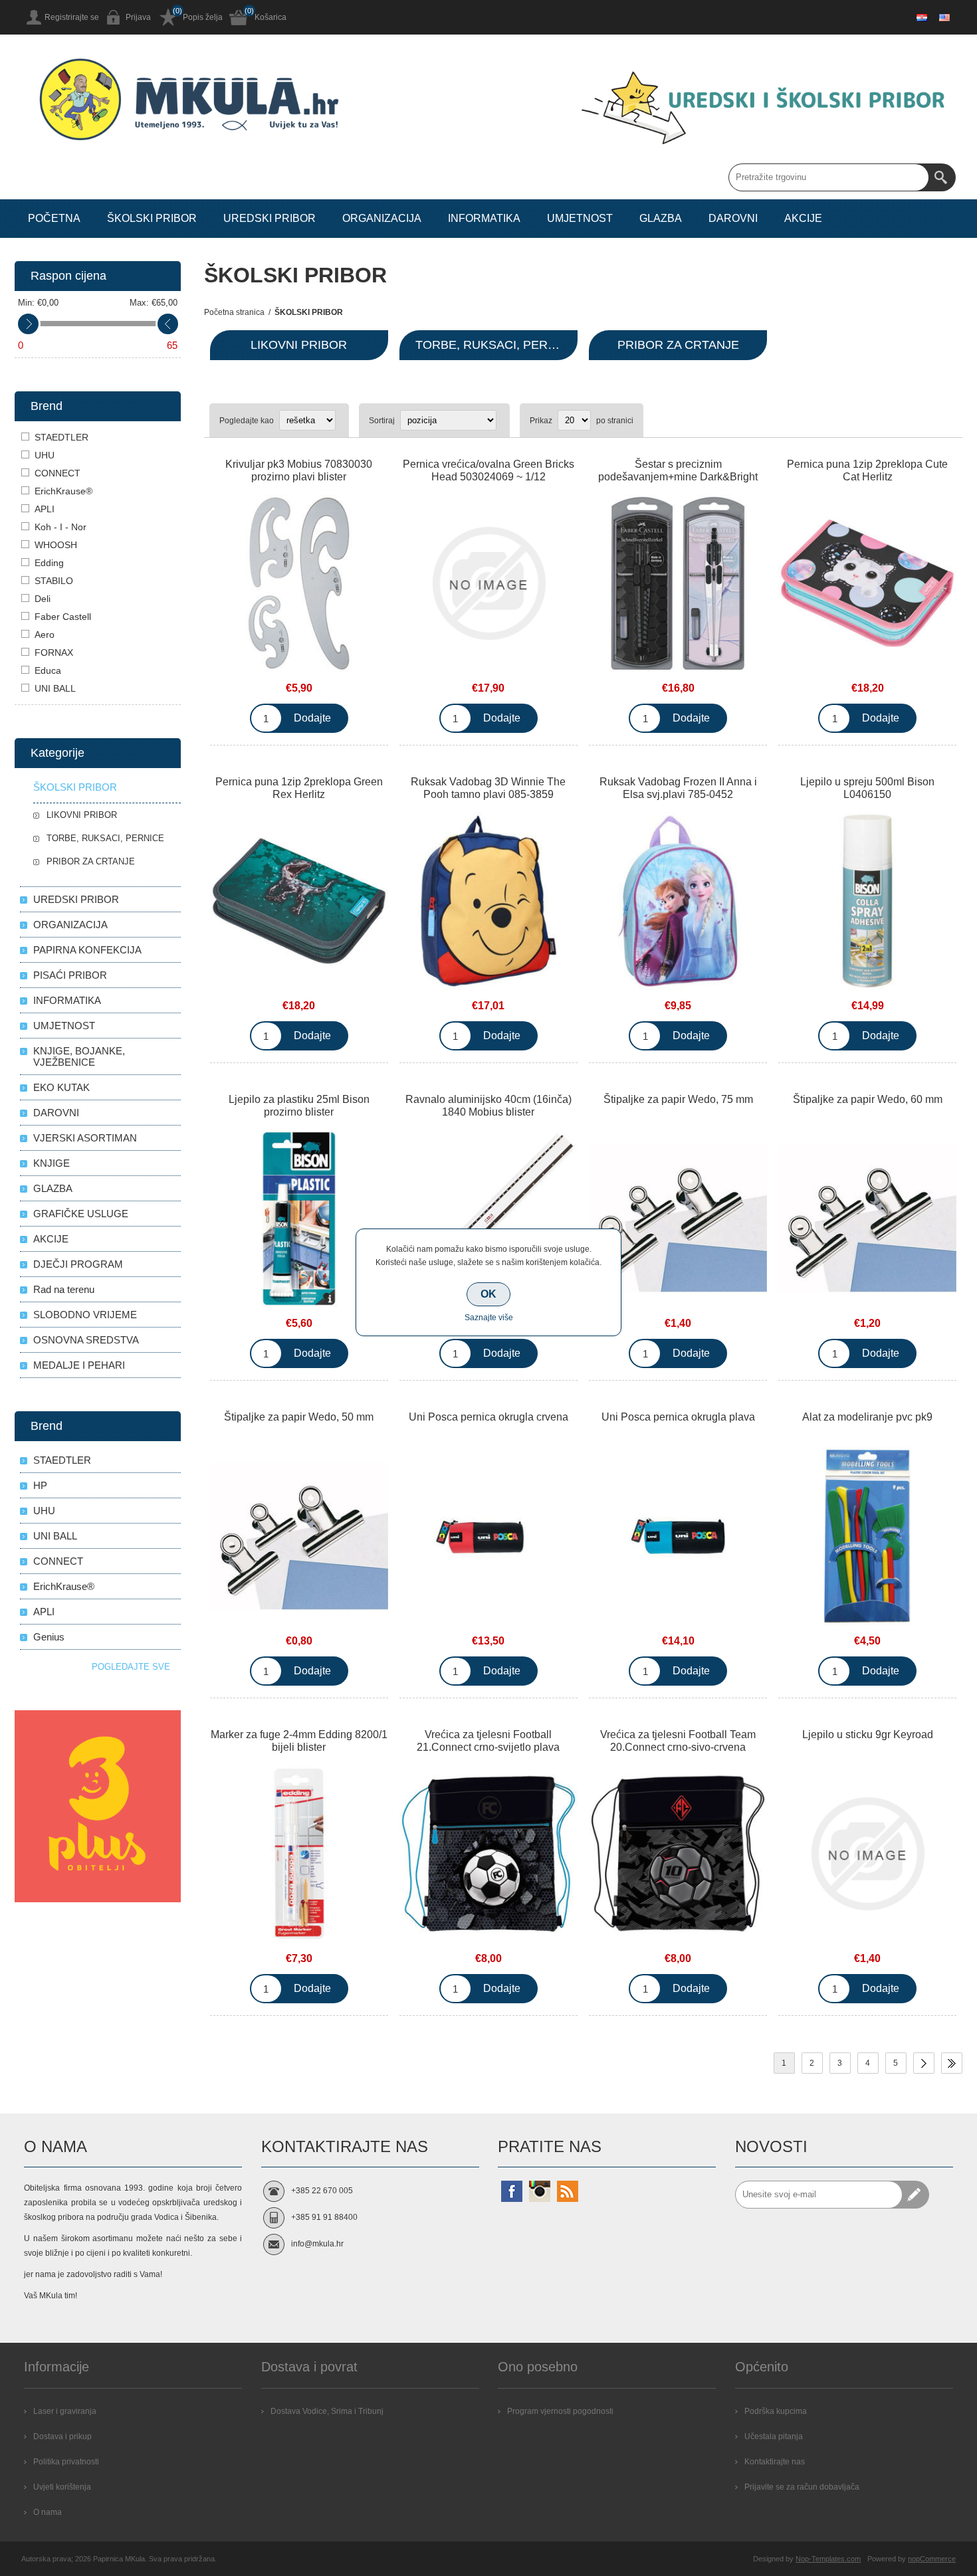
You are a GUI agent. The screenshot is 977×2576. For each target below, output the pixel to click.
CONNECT (57, 473)
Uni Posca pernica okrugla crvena (489, 1417)
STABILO (54, 581)
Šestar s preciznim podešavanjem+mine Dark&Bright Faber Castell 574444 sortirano (678, 477)
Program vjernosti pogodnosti (560, 2411)
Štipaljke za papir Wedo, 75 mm (678, 1099)
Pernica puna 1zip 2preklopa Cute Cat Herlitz (867, 470)
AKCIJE (51, 1239)
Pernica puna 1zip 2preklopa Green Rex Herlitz (299, 788)
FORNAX (54, 652)
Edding (49, 563)
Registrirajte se (72, 17)
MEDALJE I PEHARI (79, 1365)
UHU (45, 455)
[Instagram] (540, 2191)
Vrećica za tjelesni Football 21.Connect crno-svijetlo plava (488, 1741)
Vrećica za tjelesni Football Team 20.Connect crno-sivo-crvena (678, 1741)
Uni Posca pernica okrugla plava (678, 1417)
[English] (944, 17)
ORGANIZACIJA (70, 925)
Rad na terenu (64, 1289)
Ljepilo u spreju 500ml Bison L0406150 (867, 788)
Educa (48, 670)
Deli (43, 599)
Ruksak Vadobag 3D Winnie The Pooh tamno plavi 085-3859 (488, 788)
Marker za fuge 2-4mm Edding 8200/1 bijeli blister (299, 1741)
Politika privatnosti (66, 2462)
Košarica (271, 17)
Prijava (138, 17)
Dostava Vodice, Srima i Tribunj (327, 2411)
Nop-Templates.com (828, 2559)
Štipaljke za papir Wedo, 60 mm (868, 1099)
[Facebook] (512, 2191)
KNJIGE (52, 1163)
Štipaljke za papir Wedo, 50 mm (299, 1417)
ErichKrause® (63, 491)
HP (40, 1485)
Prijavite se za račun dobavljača (802, 2487)
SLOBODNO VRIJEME (85, 1315)
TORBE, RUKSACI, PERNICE (496, 345)
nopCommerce (932, 2559)
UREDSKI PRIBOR (76, 899)
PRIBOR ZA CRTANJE (678, 345)
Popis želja (203, 17)
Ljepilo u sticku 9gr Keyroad (868, 1734)
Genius (49, 1637)
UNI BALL (55, 688)
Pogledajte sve (131, 1667)
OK (489, 1294)
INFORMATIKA (67, 1000)
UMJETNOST (64, 1026)
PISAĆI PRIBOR (70, 975)
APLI (45, 509)
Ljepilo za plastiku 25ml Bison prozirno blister (299, 1106)
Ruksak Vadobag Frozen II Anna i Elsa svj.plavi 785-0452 (678, 788)
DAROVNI (56, 1113)
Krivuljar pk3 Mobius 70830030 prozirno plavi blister (299, 470)
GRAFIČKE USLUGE (81, 1214)
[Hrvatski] (922, 17)
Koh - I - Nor (60, 527)
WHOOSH (56, 545)
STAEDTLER (61, 437)
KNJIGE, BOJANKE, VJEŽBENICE (79, 1056)
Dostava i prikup (62, 2436)
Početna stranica (234, 312)
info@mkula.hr (317, 2244)
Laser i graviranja (65, 2411)
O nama (48, 2512)
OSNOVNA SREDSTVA (86, 1340)
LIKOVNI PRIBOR (299, 345)
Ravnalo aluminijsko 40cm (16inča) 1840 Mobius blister (489, 1106)
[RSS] (568, 2191)
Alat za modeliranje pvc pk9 (867, 1417)
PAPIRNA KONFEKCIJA (87, 950)
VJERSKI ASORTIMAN (85, 1138)
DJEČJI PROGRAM (78, 1264)
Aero (45, 635)
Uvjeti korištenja (62, 2487)
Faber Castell (63, 617)
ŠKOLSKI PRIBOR (75, 787)
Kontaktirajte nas (775, 2462)
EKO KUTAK (61, 1087)
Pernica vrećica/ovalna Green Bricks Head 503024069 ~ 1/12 (489, 470)
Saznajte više (489, 1318)
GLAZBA (53, 1188)
